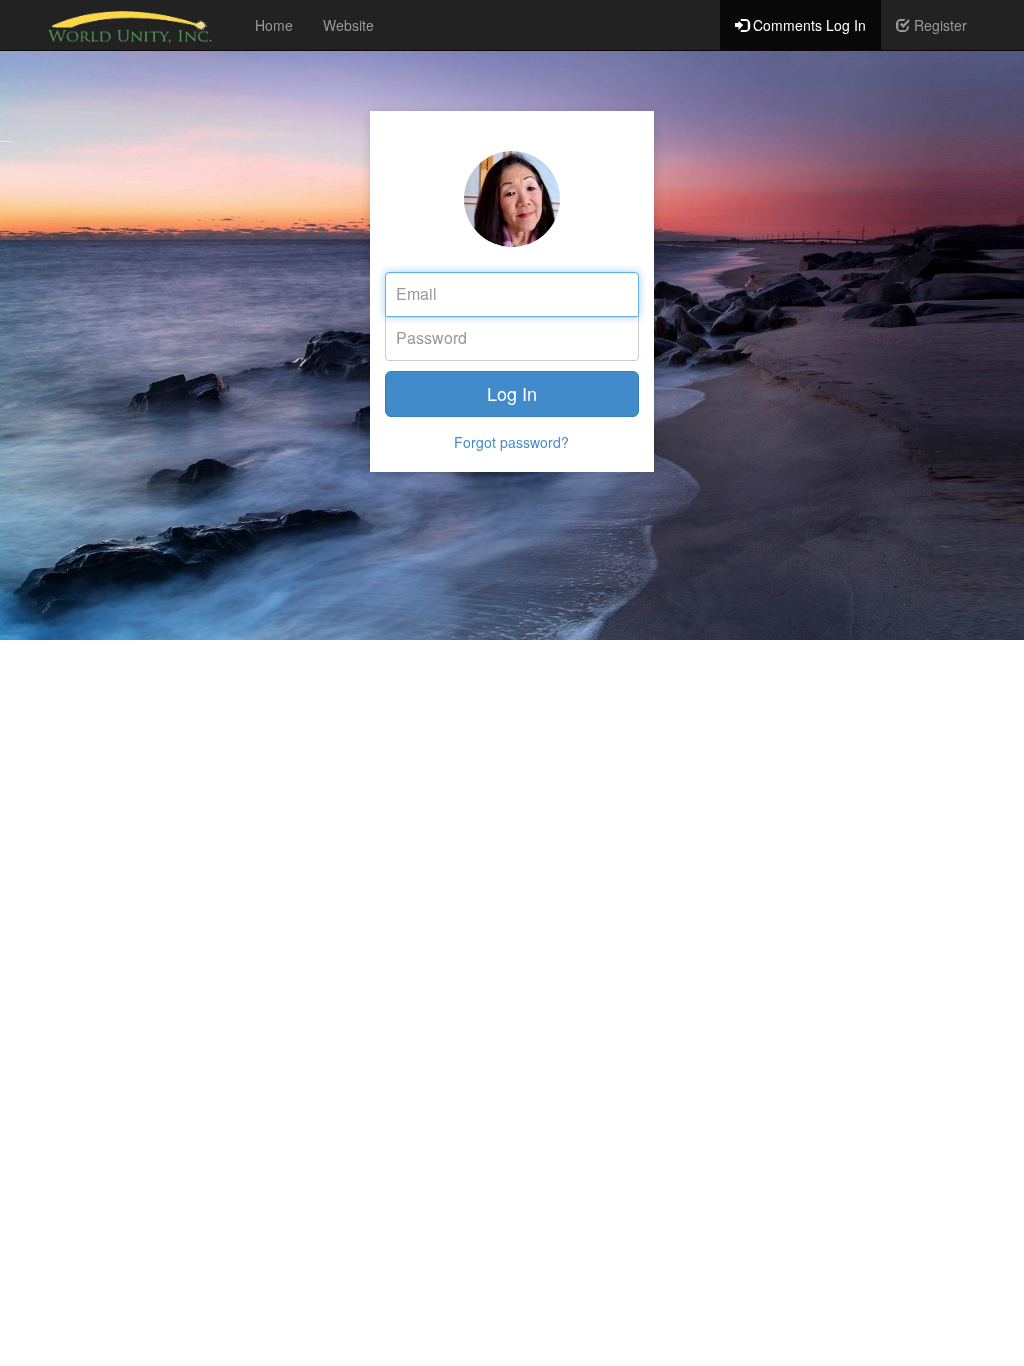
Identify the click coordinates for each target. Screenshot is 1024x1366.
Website (348, 25)
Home (274, 25)
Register (938, 25)
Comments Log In (807, 25)
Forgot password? (511, 442)
